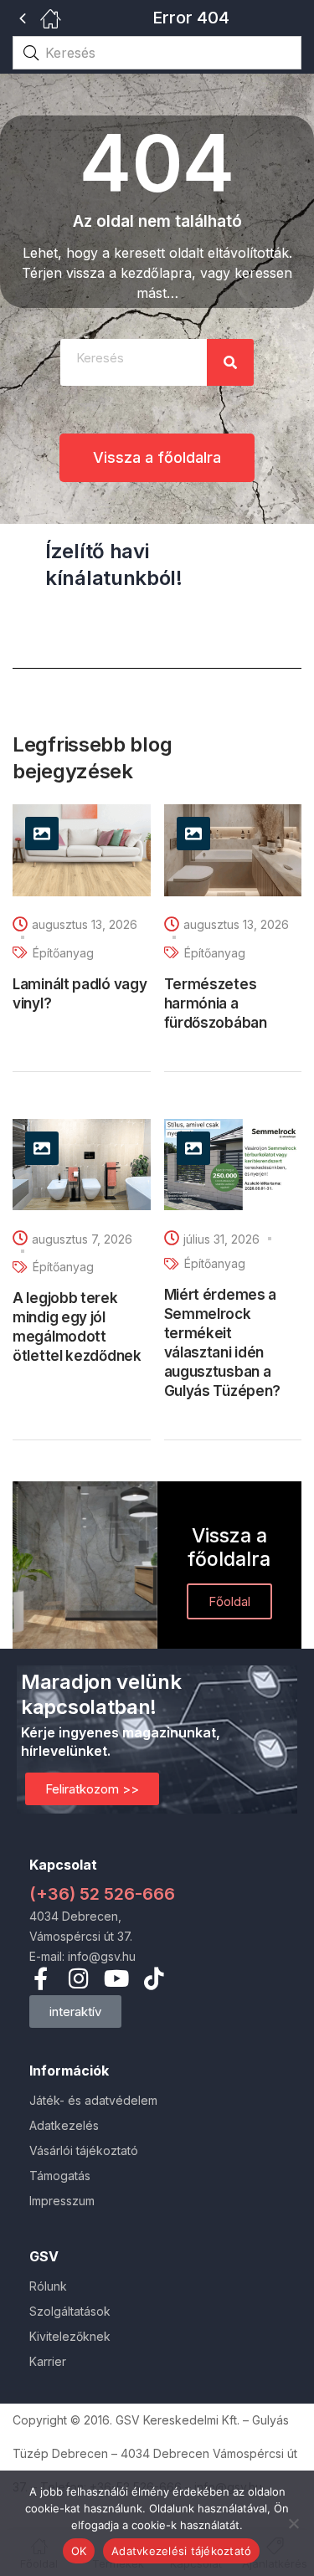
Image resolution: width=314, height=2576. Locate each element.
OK (79, 2551)
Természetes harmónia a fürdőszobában (216, 1003)
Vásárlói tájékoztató (84, 2150)
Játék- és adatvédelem (93, 2100)
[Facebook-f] (41, 1978)
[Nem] (293, 2523)
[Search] (230, 362)
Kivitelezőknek (70, 2336)
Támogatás (60, 2176)
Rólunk (48, 2286)
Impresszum (62, 2201)
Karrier (48, 2361)
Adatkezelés (64, 2125)
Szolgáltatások (70, 2311)
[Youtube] (116, 1978)
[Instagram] (78, 1978)
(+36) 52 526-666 (102, 1894)
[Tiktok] (154, 1978)
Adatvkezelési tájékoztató (181, 2551)
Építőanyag (63, 953)
